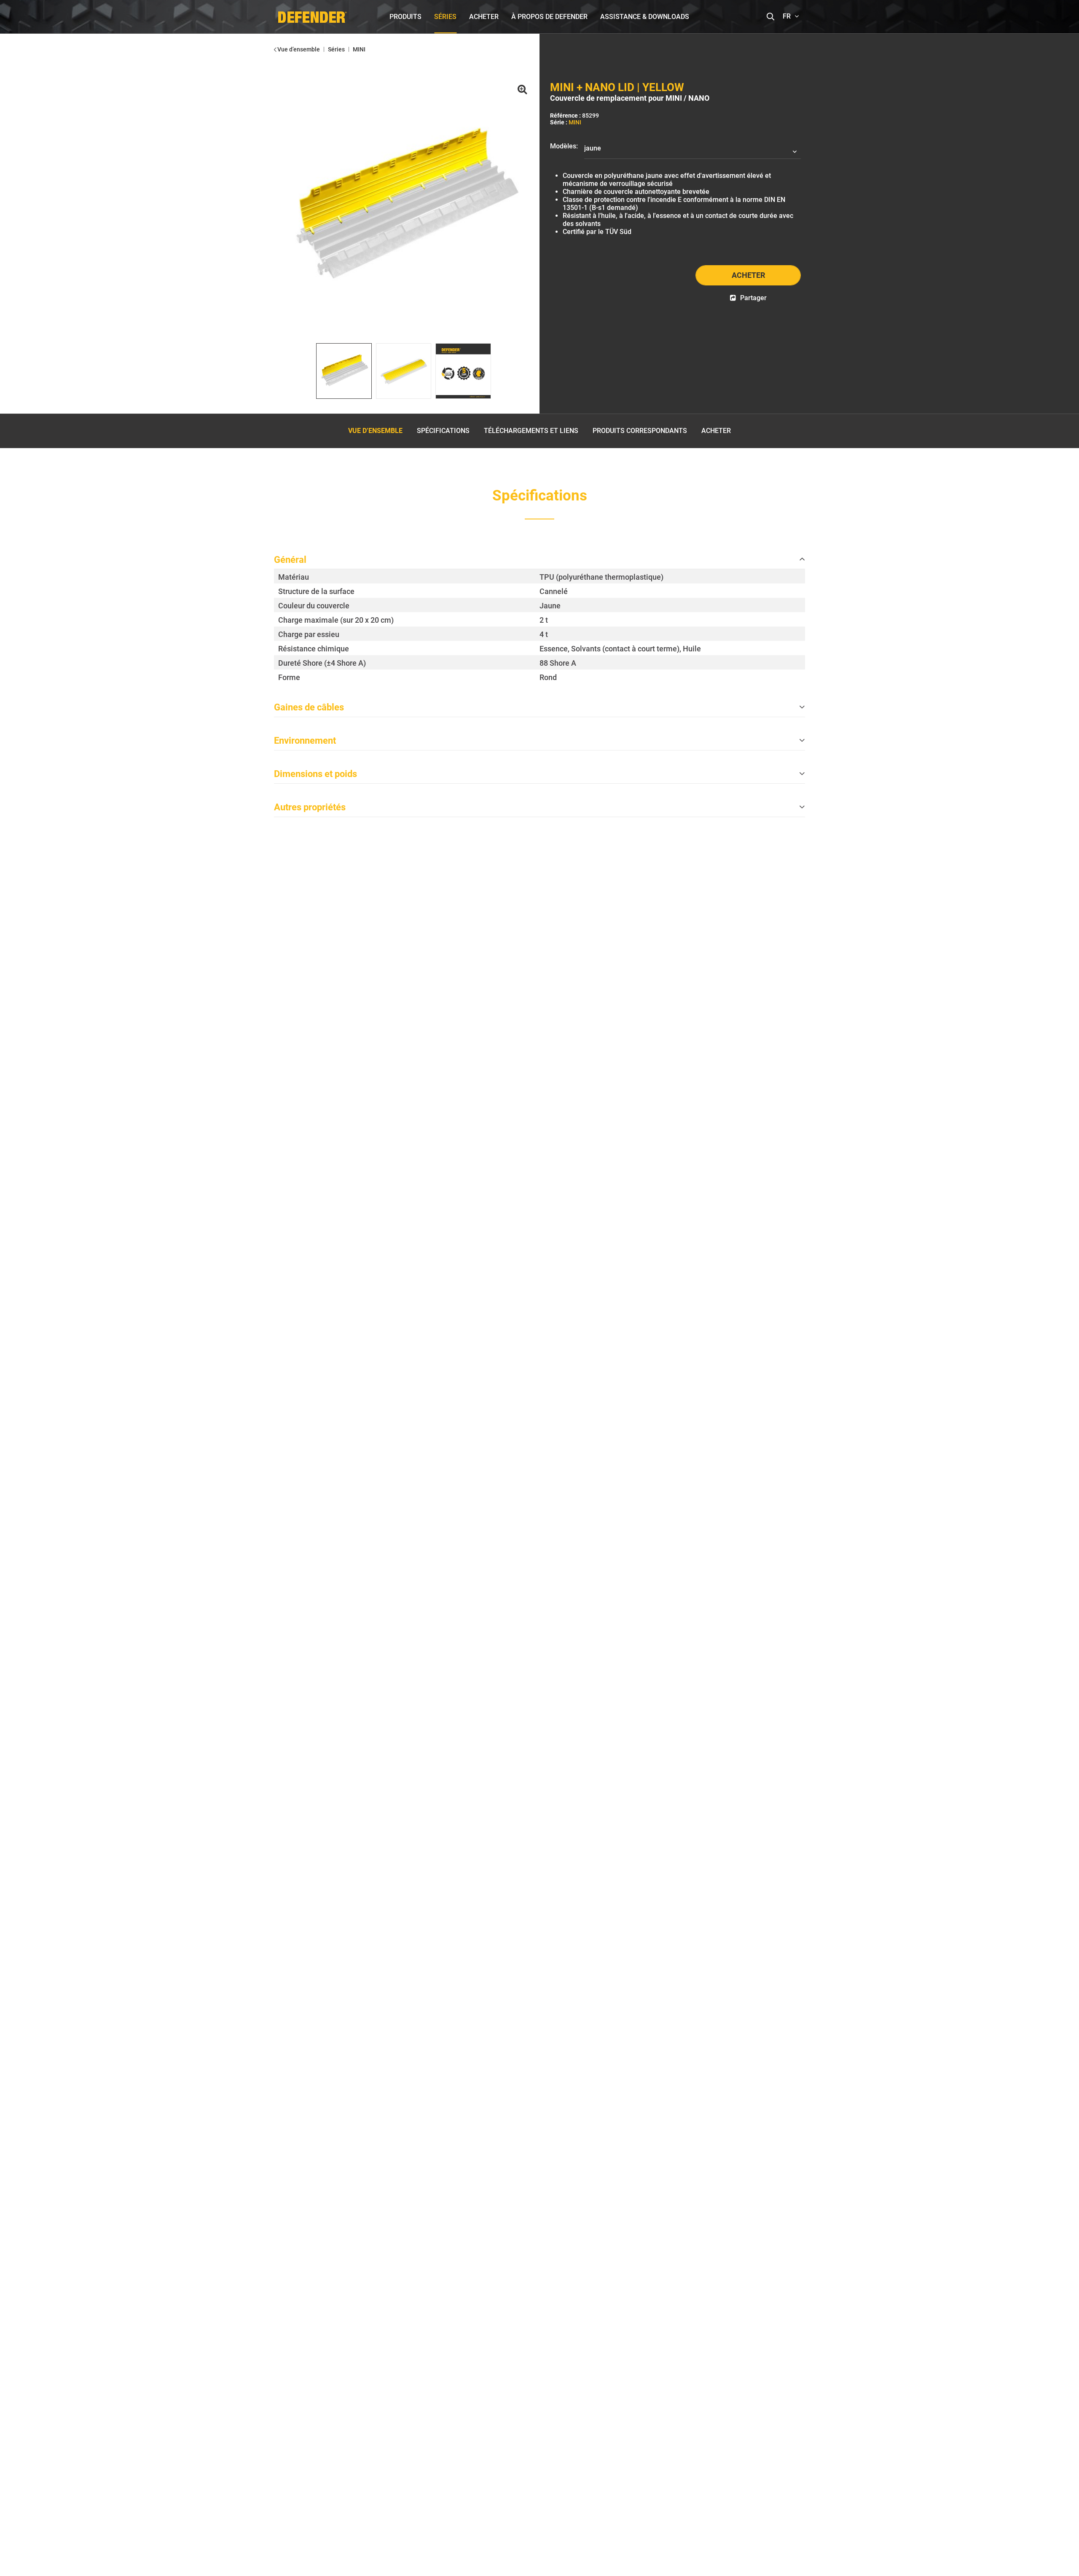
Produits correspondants (640, 431)
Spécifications (443, 431)
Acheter (748, 275)
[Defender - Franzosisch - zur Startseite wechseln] (312, 15)
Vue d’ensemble (375, 431)
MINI (575, 122)
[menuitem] (405, 17)
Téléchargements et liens (531, 431)
